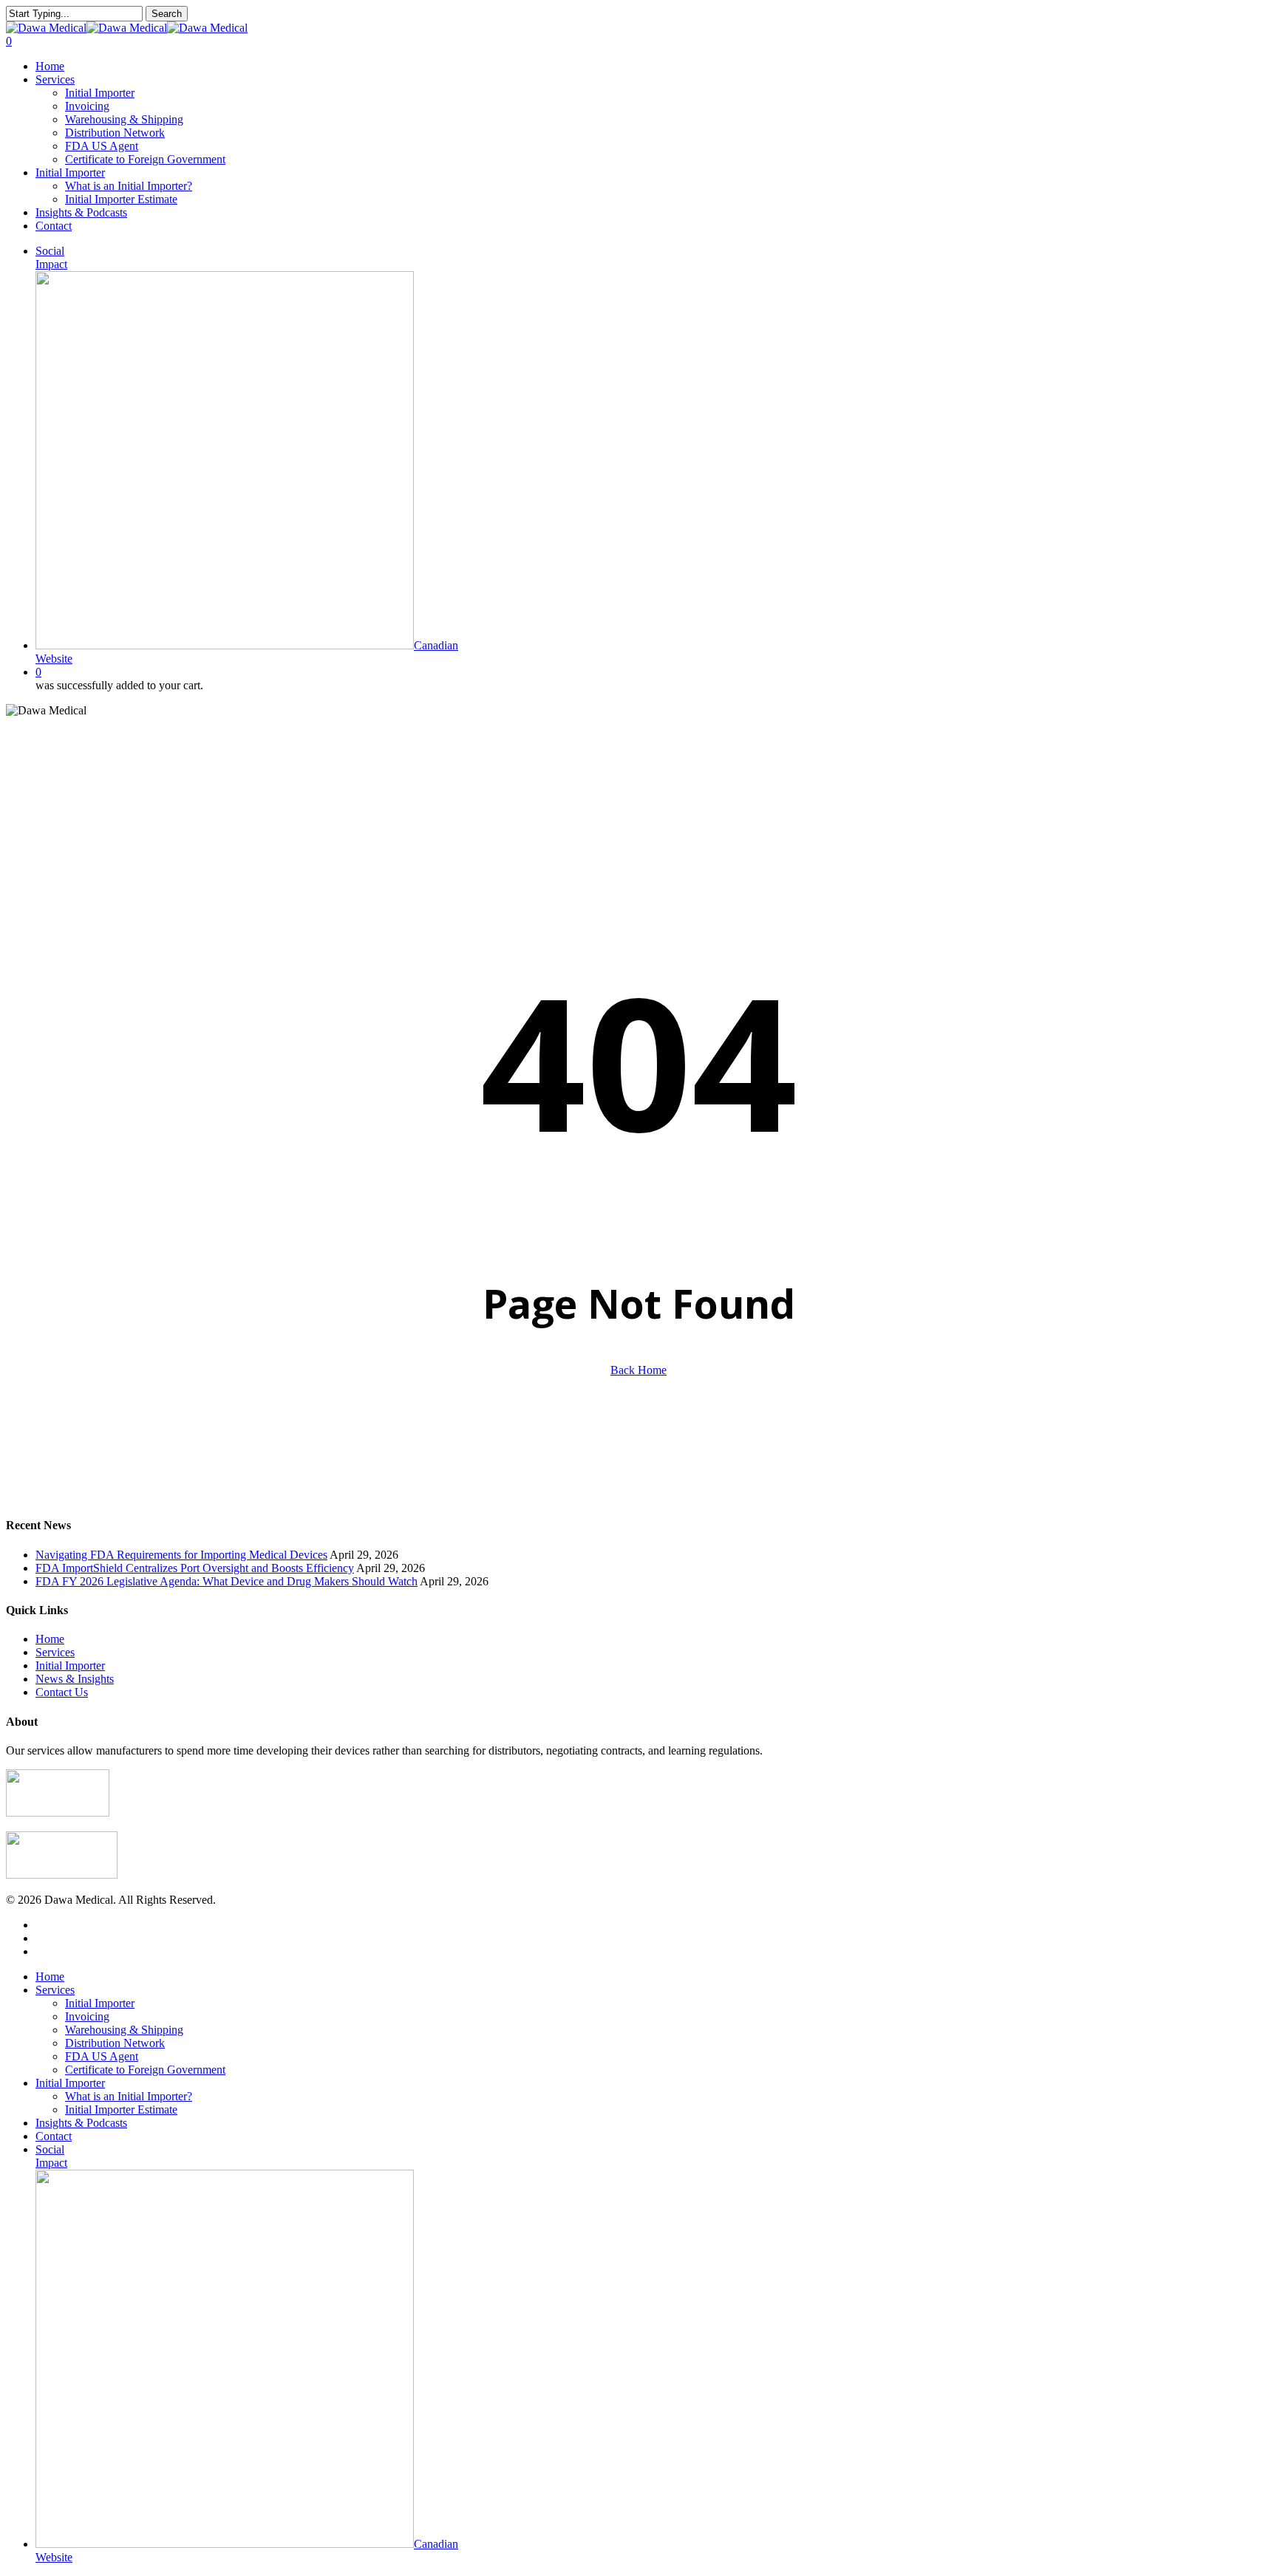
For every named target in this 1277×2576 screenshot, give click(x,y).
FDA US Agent (102, 2056)
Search (167, 14)
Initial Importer (70, 1665)
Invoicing (87, 2016)
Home (50, 1639)
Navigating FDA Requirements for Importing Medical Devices (181, 1555)
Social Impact (51, 2156)
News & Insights (75, 1679)
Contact (54, 2136)
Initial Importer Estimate (121, 2109)
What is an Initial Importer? (129, 2096)
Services (55, 1652)
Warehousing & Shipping (124, 2030)
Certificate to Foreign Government (145, 2070)
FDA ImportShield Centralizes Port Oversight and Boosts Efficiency (195, 1568)
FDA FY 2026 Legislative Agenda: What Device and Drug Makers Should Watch (227, 1581)
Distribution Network (115, 2043)
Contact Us (62, 1692)
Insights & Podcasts (81, 2123)
